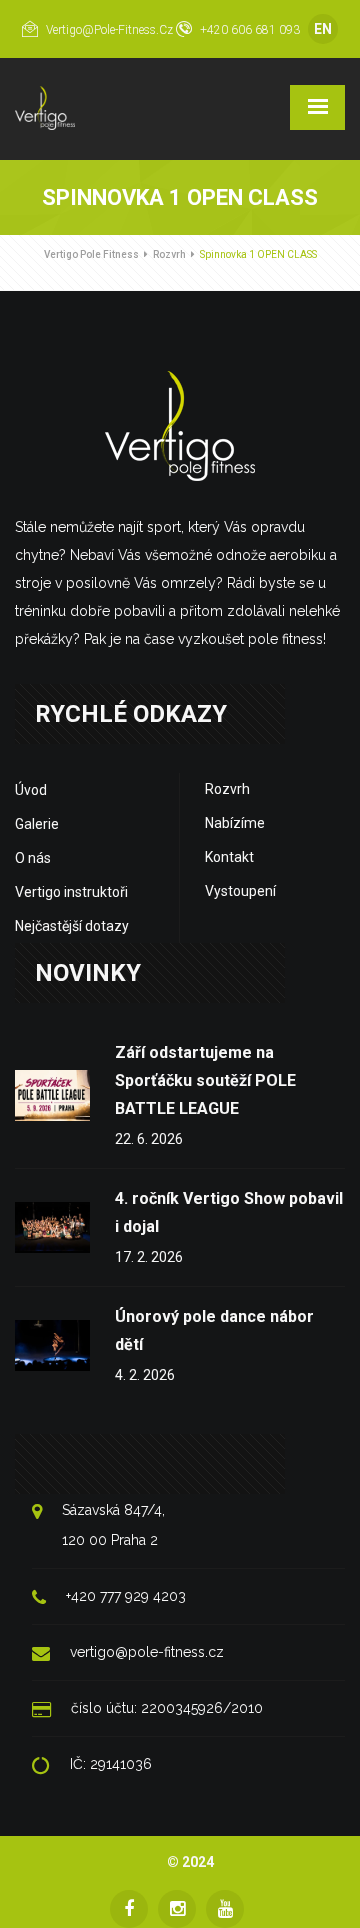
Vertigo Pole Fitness (91, 254)
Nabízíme (235, 823)
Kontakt (229, 857)
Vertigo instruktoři (71, 892)
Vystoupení (240, 891)
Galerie (37, 824)
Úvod (31, 790)
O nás (33, 858)
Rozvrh (169, 254)
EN (323, 29)
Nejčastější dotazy (72, 926)
